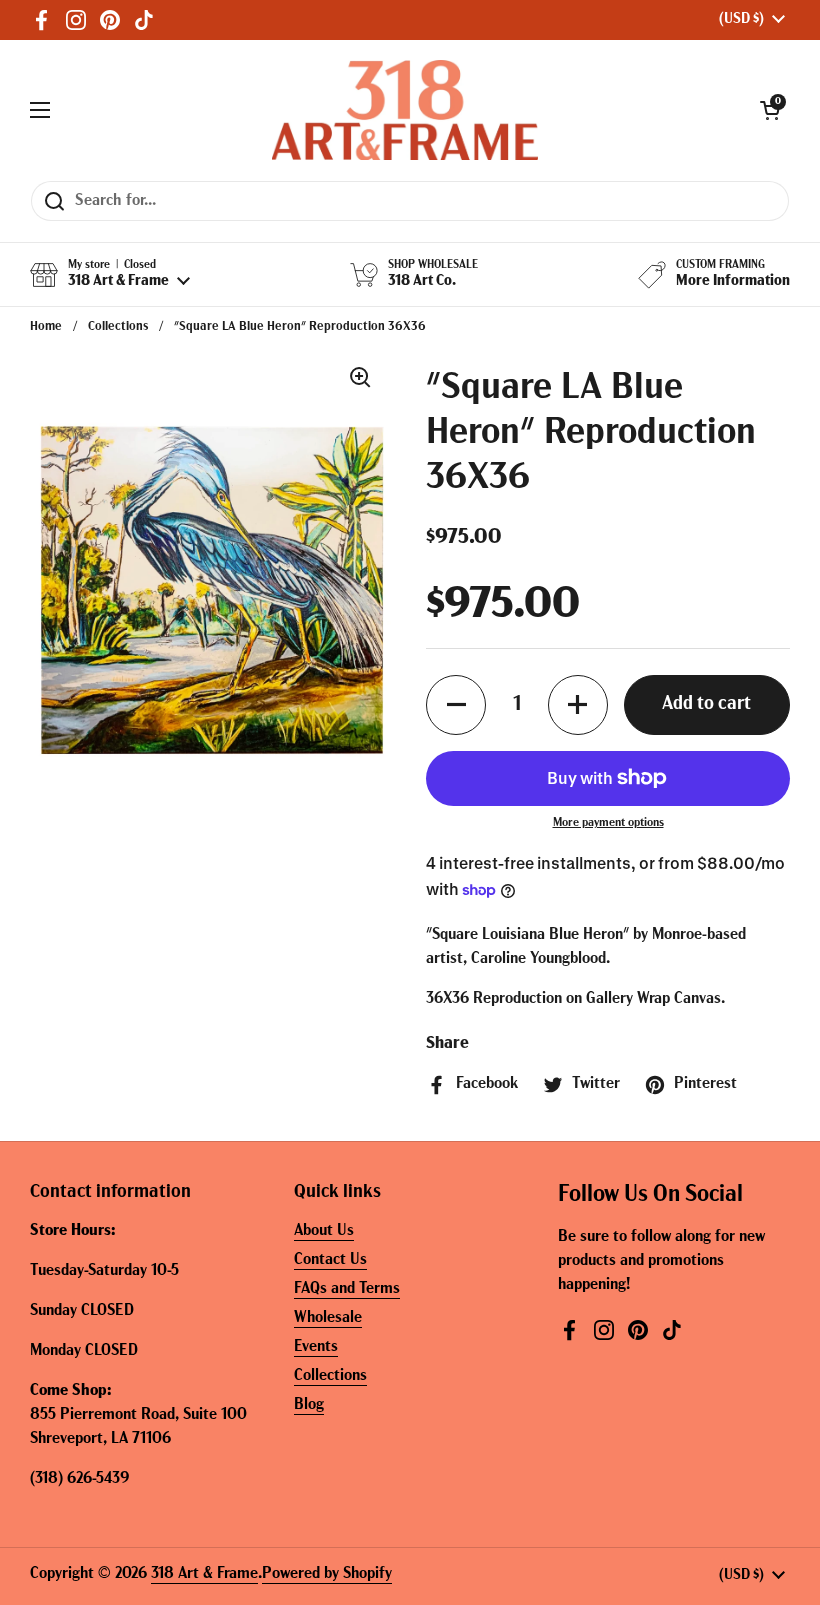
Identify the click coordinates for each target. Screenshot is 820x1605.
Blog (309, 1405)
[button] (770, 110)
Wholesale (328, 1318)
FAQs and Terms (347, 1289)
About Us (324, 1231)
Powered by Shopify (327, 1574)
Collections (118, 326)
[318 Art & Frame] (405, 110)
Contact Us (330, 1260)
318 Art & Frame (204, 1574)
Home (46, 326)
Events (316, 1347)
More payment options (608, 823)
